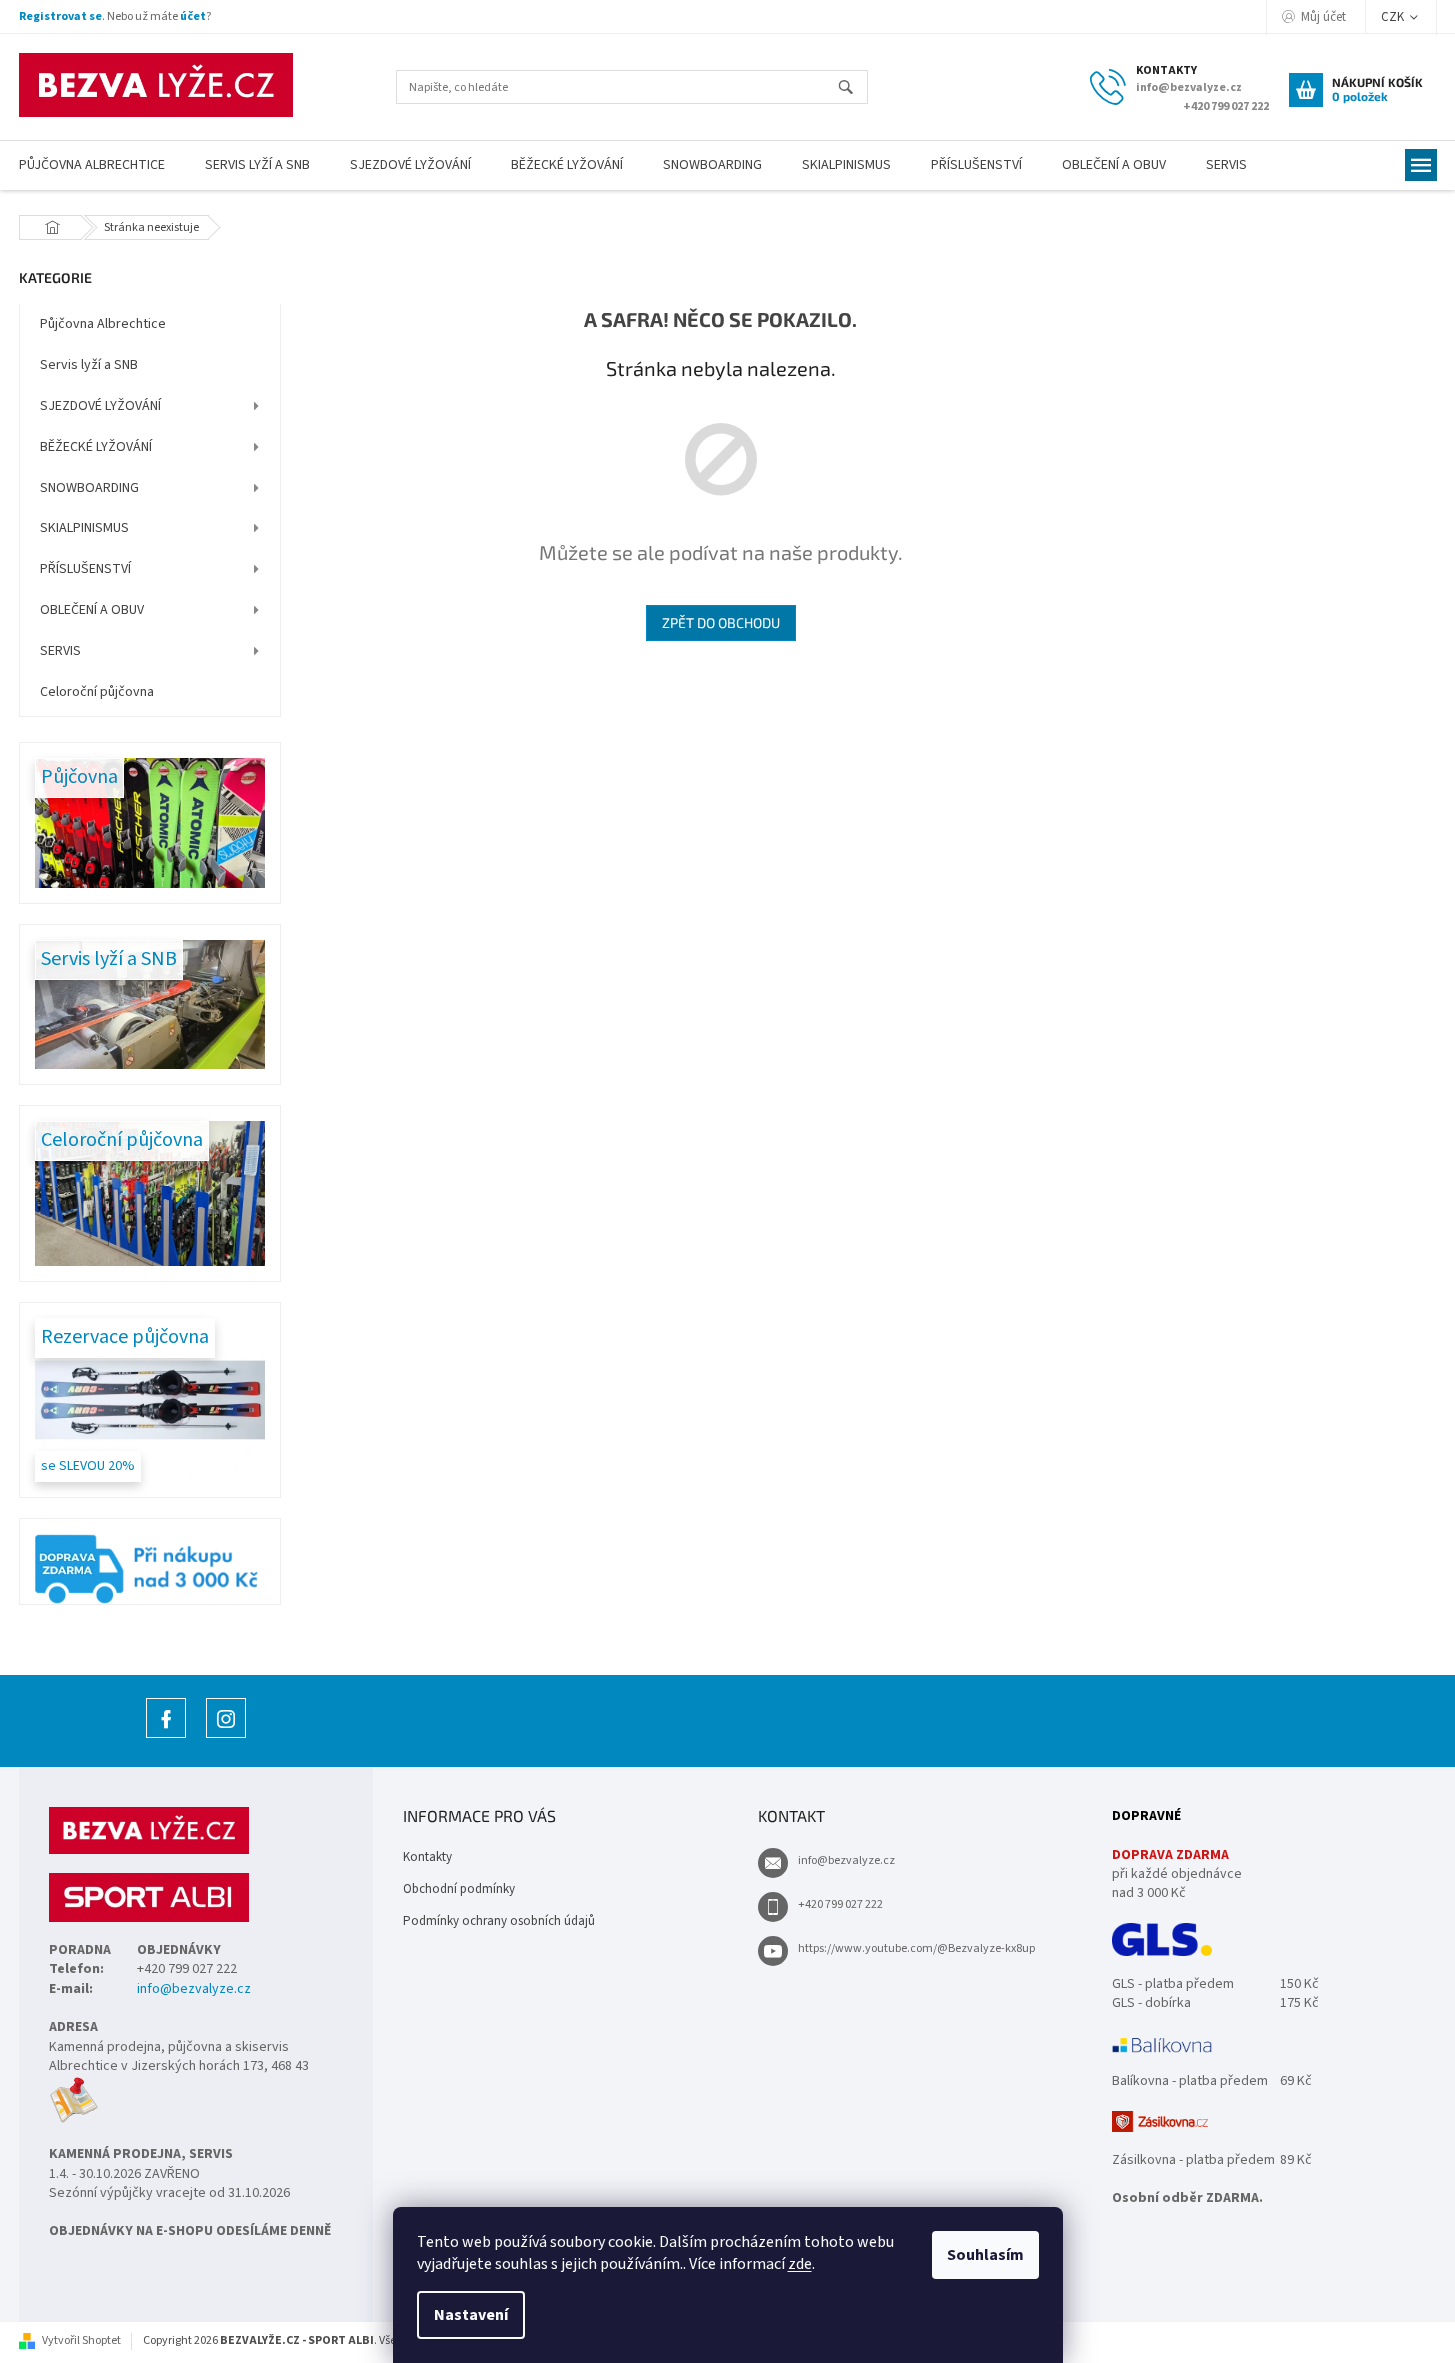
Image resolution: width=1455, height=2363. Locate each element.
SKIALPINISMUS (84, 528)
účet (193, 16)
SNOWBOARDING (89, 488)
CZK (1394, 17)
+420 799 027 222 (840, 1904)
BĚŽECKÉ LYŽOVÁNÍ (96, 447)
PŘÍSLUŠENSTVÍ (85, 569)
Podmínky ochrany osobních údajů (499, 1921)
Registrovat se (60, 16)
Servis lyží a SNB (89, 365)
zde (800, 2264)
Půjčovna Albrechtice (103, 324)
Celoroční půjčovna (97, 692)
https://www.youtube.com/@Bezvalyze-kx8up (916, 1948)
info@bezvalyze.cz (194, 1989)
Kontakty (427, 1857)
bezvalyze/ (226, 1737)
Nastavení (471, 2315)
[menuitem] (257, 165)
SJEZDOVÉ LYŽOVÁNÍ (100, 406)
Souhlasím (985, 2255)
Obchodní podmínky (459, 1889)
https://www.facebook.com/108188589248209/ (166, 1737)
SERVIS (60, 651)
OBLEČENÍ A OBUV (92, 610)
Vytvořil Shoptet (81, 2340)
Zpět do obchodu (721, 622)
